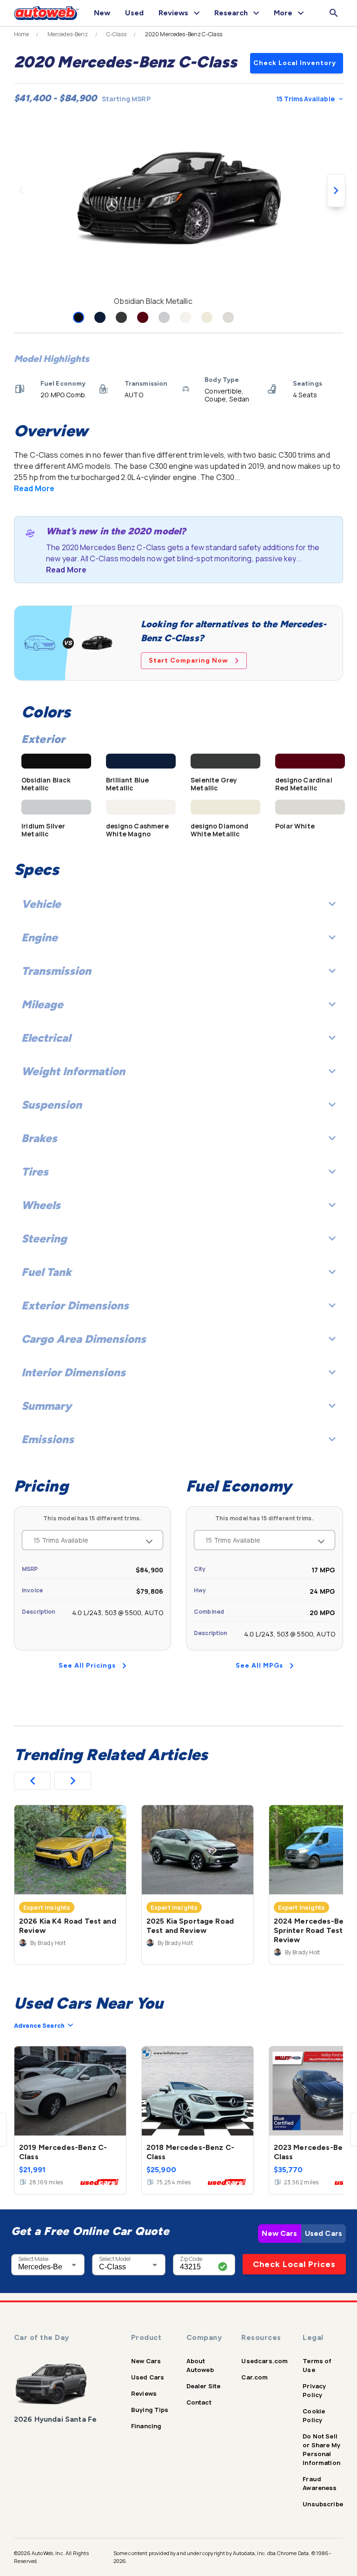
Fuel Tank (46, 1272)
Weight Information (73, 1071)
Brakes (39, 1138)
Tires (35, 1172)
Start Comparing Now (188, 660)
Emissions (48, 1439)
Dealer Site (204, 2386)
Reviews (144, 2393)
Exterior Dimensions (75, 1305)
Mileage (42, 1004)
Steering (44, 1239)
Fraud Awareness (320, 2483)
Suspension (52, 1105)
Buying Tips (150, 2410)
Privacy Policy (314, 2390)
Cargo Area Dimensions (84, 1339)
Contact (199, 2402)
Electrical (46, 1038)
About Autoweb (200, 2365)
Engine (40, 937)
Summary (46, 1406)
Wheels (41, 1205)
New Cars (279, 2233)
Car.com (255, 2377)
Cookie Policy (314, 2415)
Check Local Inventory (295, 63)
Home (22, 34)
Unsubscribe (323, 2504)
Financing (146, 2426)
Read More (34, 488)
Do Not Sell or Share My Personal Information (321, 2449)
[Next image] (336, 191)
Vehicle (41, 904)
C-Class (117, 34)
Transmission (56, 971)
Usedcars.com (264, 2361)
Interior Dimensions (73, 1372)
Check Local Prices (294, 2264)
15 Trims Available (305, 99)
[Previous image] (21, 191)
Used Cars (324, 2233)
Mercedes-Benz (68, 34)
